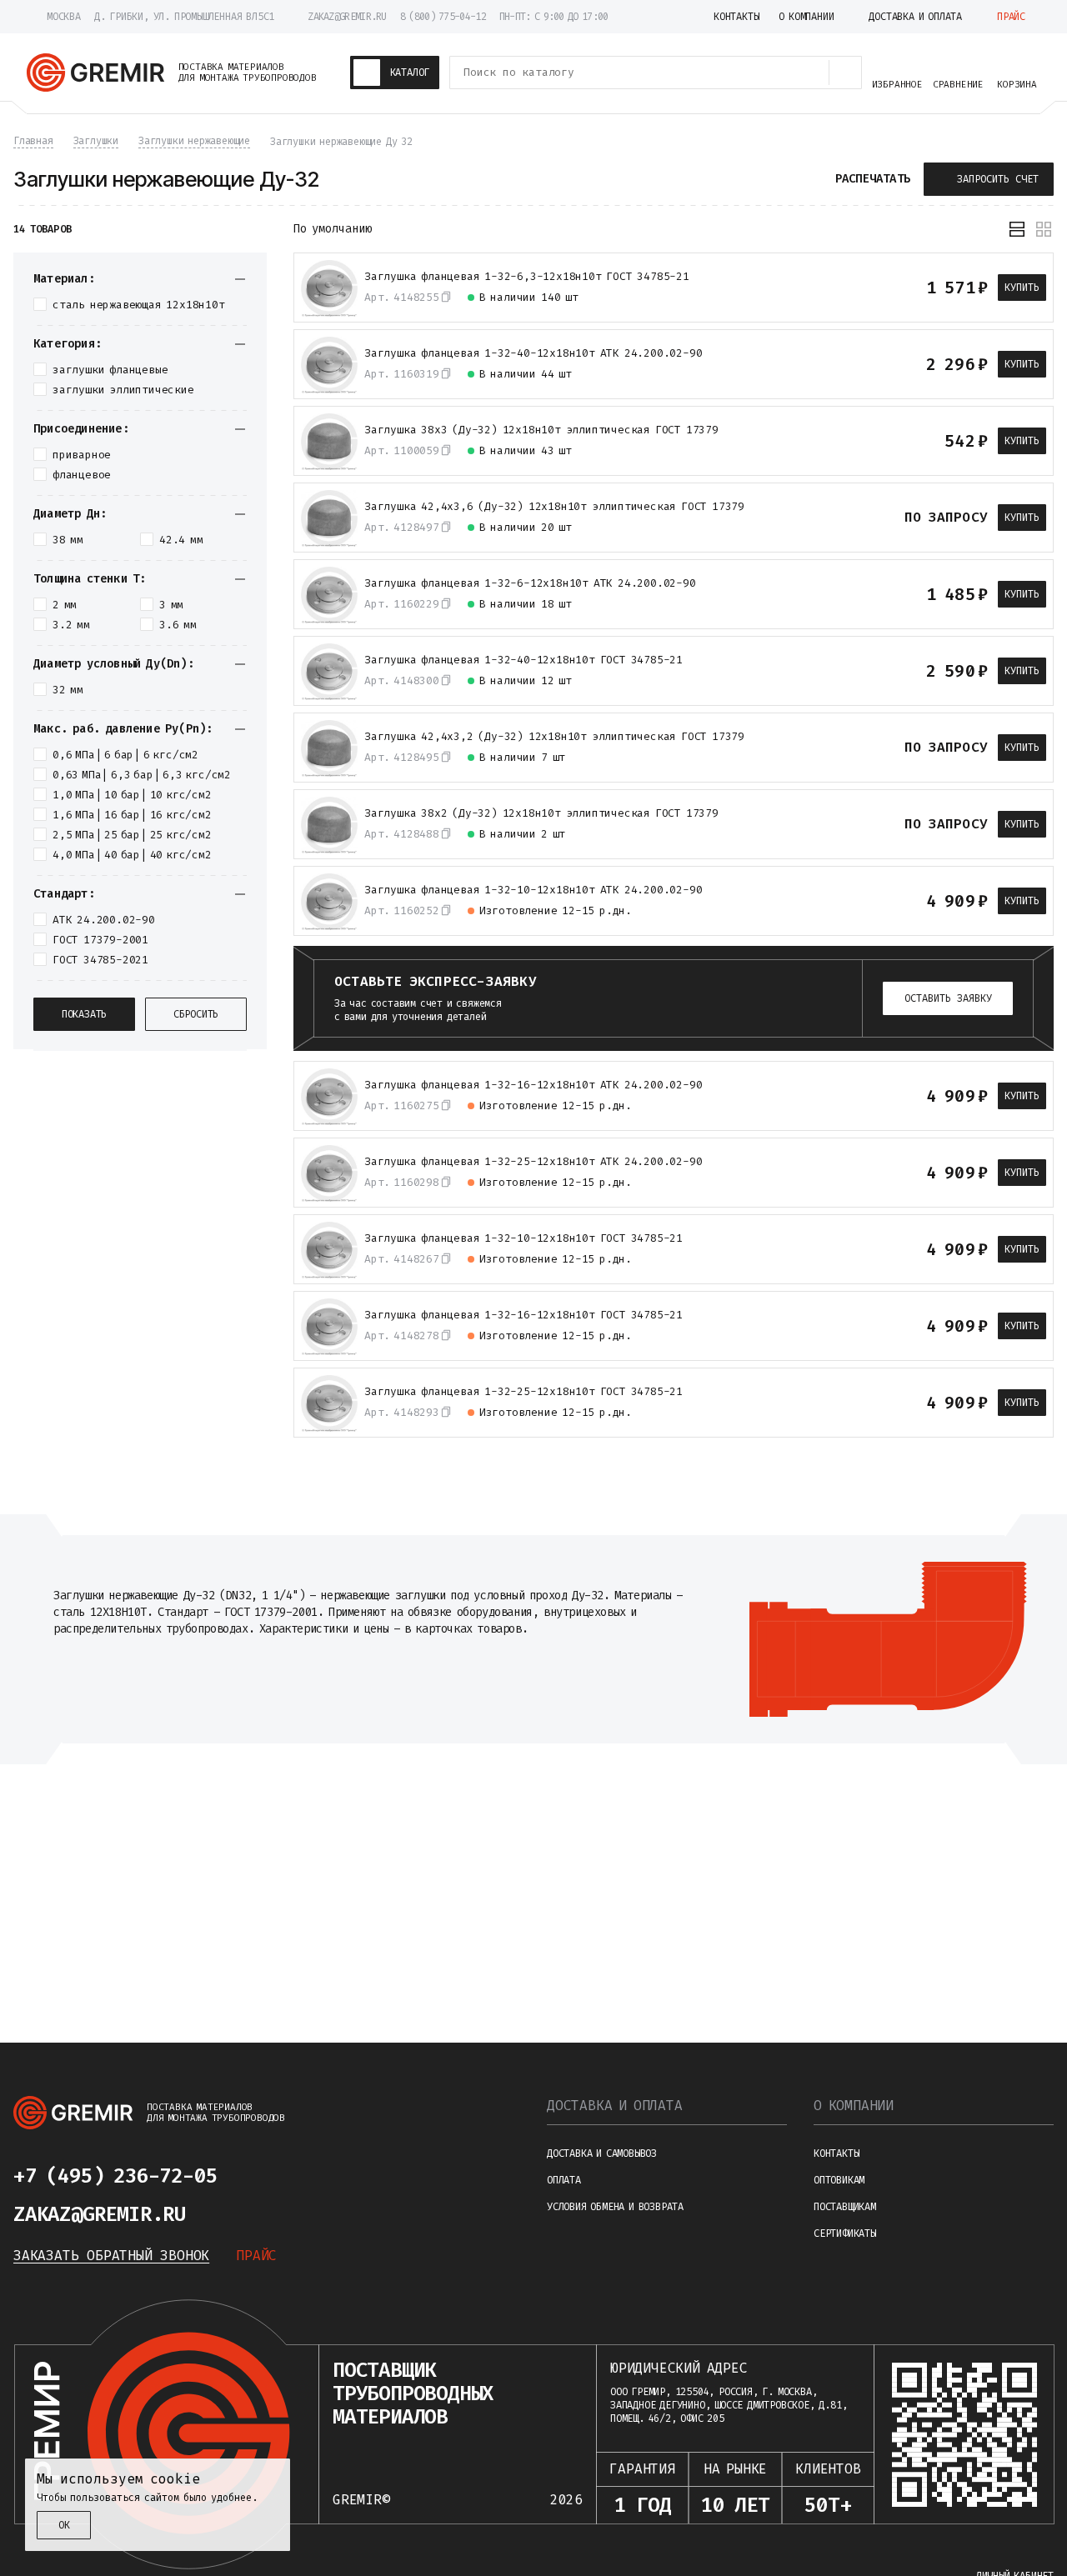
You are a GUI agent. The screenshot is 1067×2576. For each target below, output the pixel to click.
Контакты (836, 2153)
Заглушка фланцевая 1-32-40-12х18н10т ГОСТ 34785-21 (523, 660)
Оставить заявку (948, 998)
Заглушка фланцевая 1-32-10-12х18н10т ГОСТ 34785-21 (523, 1238)
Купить (1022, 288)
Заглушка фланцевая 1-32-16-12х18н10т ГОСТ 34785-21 (523, 1315)
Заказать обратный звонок (111, 2256)
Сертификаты (845, 2233)
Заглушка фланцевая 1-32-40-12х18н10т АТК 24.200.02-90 (533, 353)
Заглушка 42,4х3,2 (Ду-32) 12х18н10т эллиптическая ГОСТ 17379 (554, 737)
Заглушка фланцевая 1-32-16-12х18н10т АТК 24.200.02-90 (533, 1085)
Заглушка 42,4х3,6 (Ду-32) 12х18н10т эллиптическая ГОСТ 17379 (554, 507)
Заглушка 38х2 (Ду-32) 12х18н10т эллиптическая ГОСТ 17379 (541, 813)
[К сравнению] (853, 288)
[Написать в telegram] (267, 2176)
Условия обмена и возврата (615, 2207)
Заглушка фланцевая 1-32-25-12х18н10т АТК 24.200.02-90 (533, 1162)
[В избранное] (883, 288)
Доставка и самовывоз (602, 2153)
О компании (854, 2106)
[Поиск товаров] (845, 73)
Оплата (564, 2180)
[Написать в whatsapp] (307, 2176)
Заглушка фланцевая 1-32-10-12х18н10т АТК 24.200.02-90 (533, 890)
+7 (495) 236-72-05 (115, 2176)
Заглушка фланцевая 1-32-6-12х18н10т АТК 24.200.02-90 (530, 583)
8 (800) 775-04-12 (443, 17)
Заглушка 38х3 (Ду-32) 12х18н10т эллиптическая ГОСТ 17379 (541, 430)
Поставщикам (845, 2207)
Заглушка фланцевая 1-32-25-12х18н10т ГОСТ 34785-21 (523, 1392)
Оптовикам (839, 2180)
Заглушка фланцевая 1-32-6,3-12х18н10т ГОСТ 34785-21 (527, 277)
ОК (64, 2525)
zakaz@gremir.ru (347, 17)
